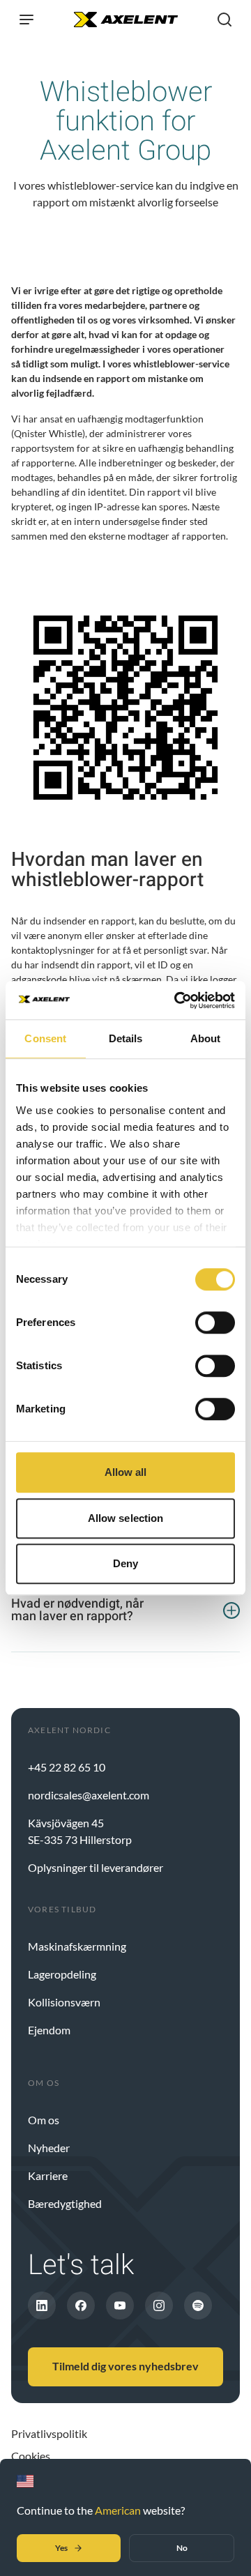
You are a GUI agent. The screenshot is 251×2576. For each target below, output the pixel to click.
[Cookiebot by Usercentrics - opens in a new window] (177, 1000)
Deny (125, 1563)
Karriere (48, 2175)
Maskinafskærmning (77, 1946)
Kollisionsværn (64, 2002)
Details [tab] (126, 1038)
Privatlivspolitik (49, 2433)
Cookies (31, 2456)
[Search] (225, 20)
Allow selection (126, 1518)
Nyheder (49, 2148)
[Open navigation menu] (26, 20)
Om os (44, 2120)
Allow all (126, 1472)
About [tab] (206, 1038)
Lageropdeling (62, 1974)
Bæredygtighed (65, 2203)
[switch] (215, 1323)
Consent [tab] (45, 1038)
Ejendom (49, 2030)
